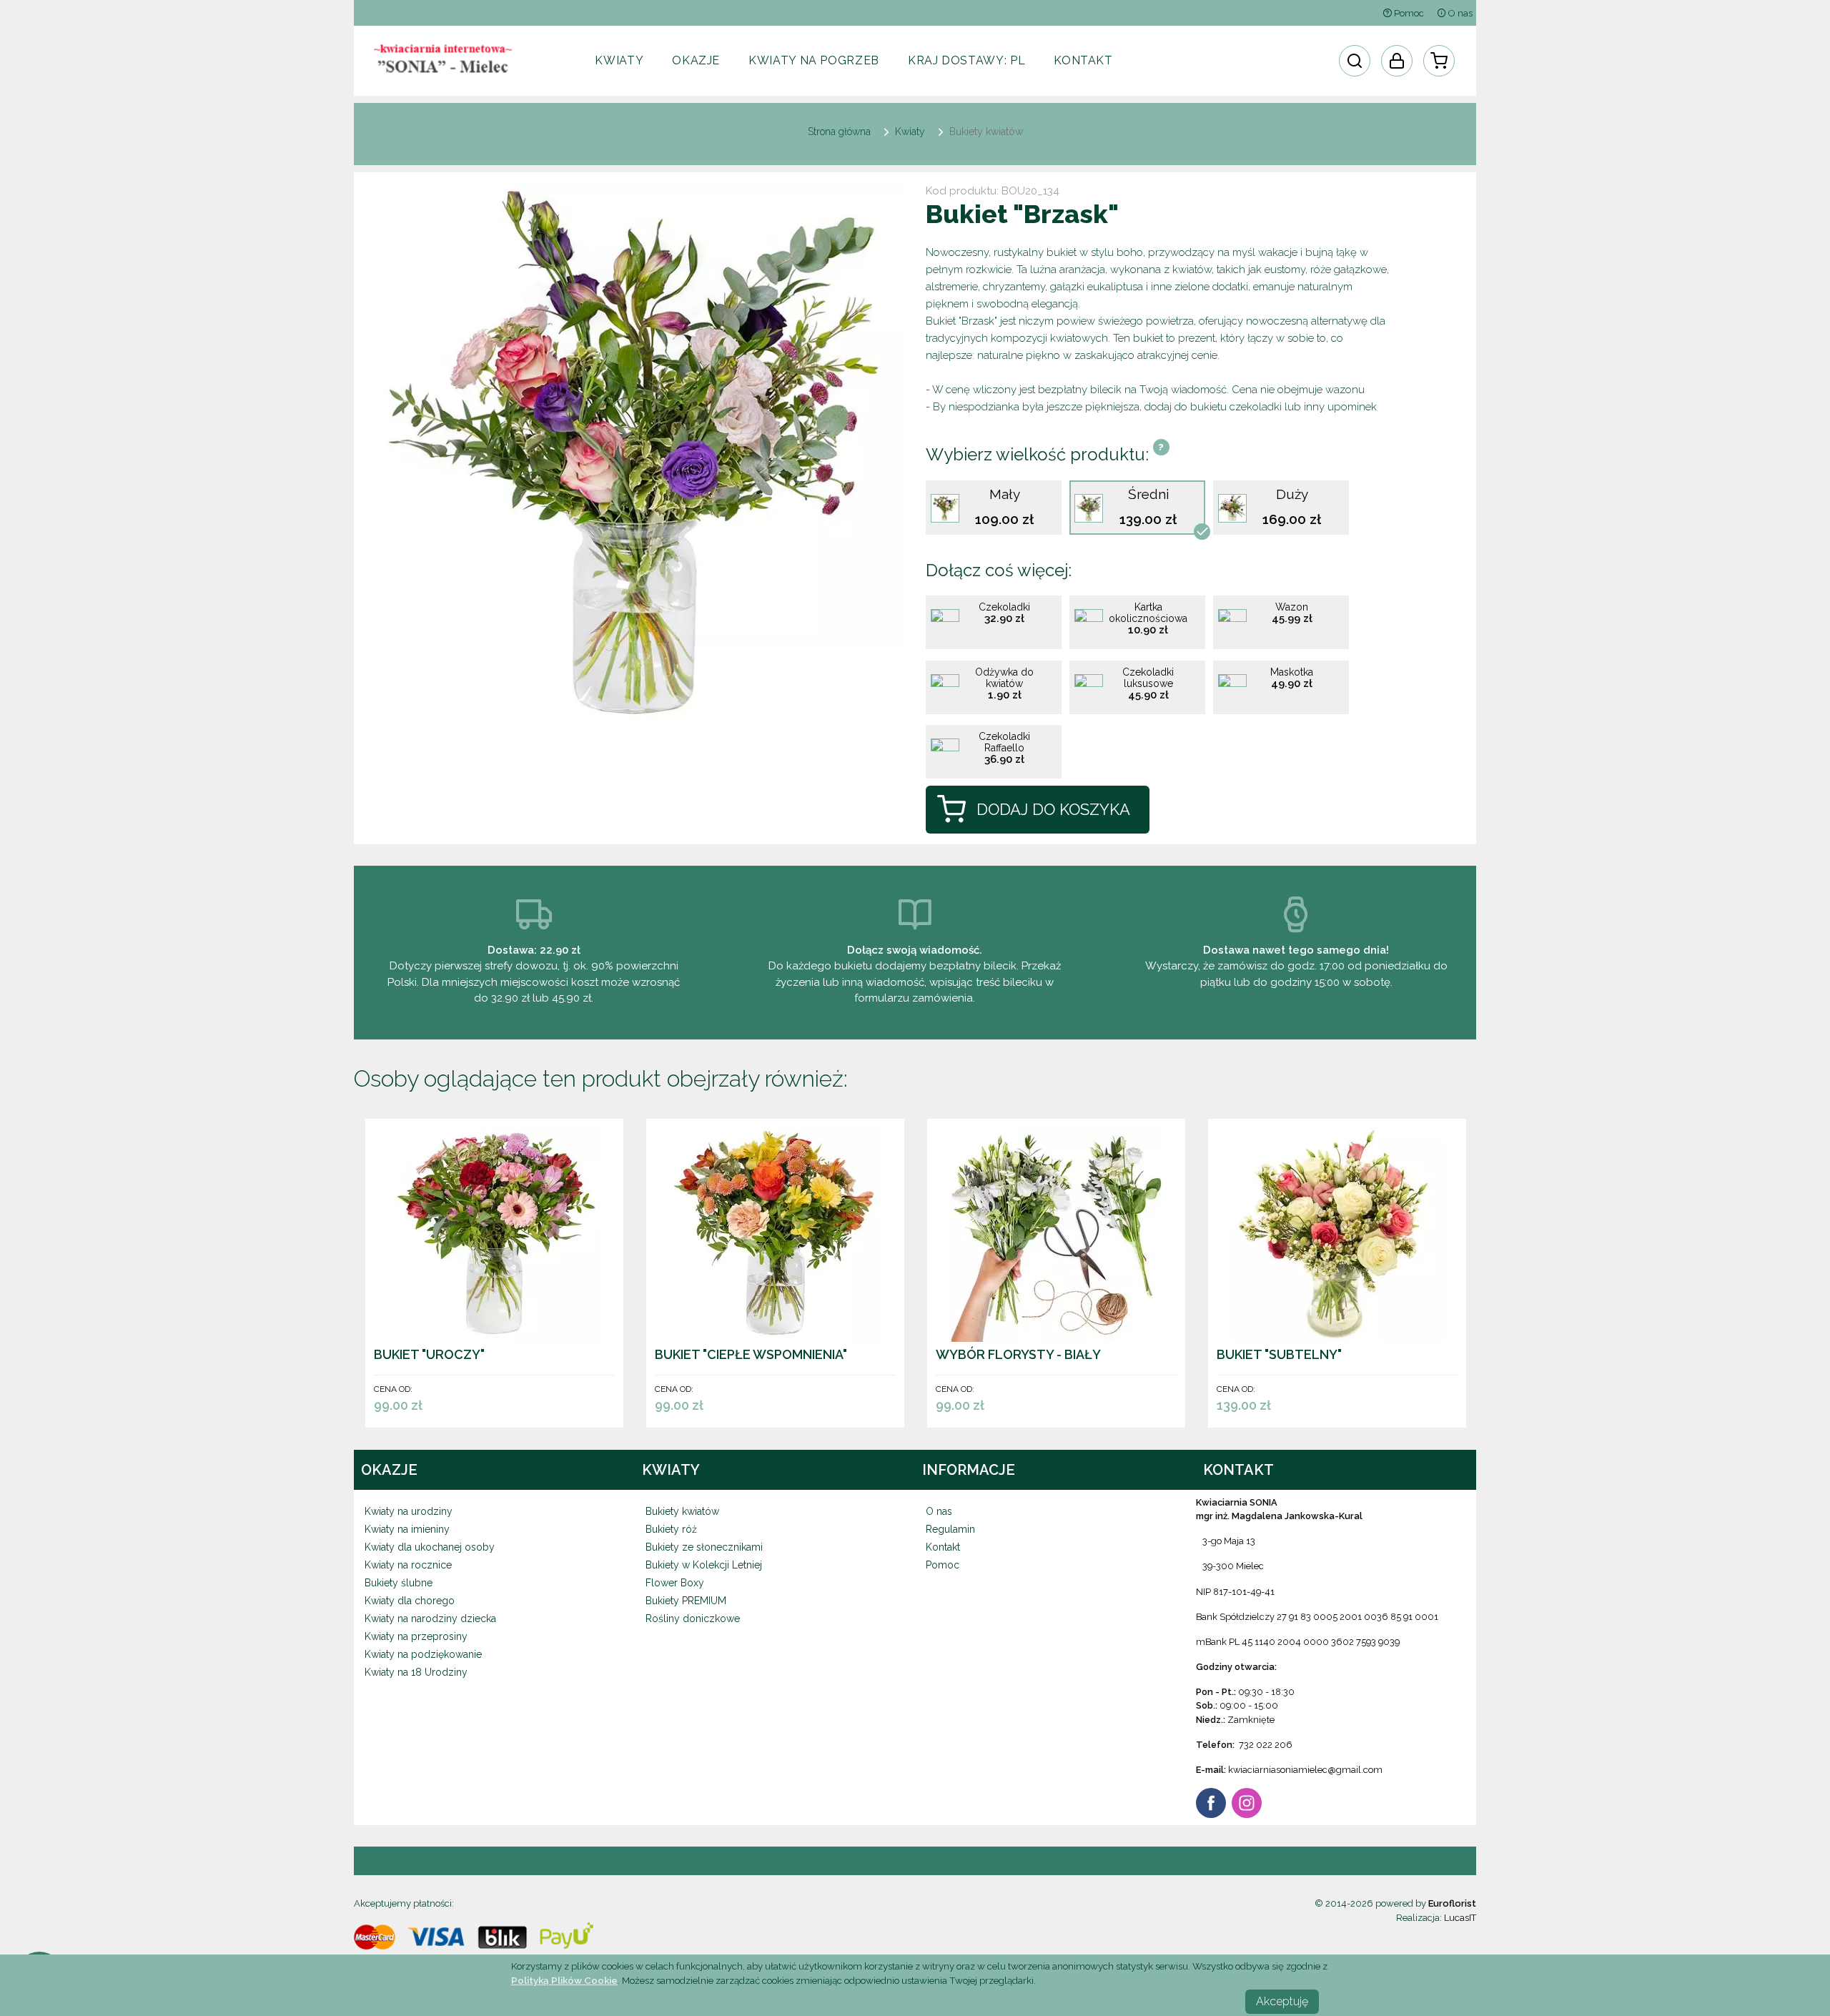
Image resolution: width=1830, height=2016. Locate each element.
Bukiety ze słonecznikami (704, 1547)
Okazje (696, 60)
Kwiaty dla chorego (410, 1601)
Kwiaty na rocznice (408, 1565)
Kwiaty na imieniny (407, 1529)
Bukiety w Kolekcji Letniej (704, 1565)
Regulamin (950, 1529)
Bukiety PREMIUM (686, 1601)
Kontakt (1083, 60)
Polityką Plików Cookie (564, 1980)
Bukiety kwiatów (682, 1511)
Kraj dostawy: (966, 60)
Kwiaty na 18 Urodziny (416, 1672)
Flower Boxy (675, 1583)
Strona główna (839, 132)
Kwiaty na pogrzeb (814, 60)
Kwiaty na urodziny (409, 1511)
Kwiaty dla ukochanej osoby (430, 1547)
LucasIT (1460, 1918)
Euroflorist (1452, 1903)
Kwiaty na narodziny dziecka (430, 1619)
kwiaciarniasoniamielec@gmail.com (1305, 1770)
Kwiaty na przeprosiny (416, 1636)
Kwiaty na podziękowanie (423, 1654)
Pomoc (1408, 13)
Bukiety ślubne (399, 1583)
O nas (1459, 13)
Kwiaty (619, 60)
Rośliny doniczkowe (693, 1619)
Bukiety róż (671, 1529)
